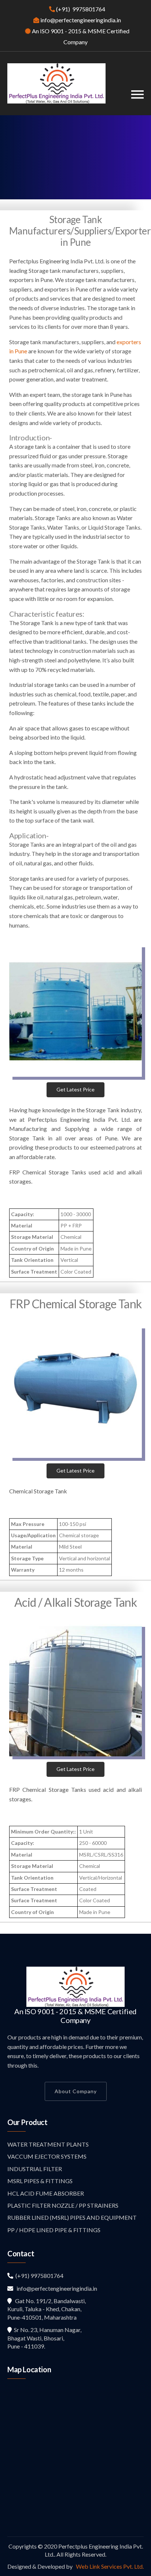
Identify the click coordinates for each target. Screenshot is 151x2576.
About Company (76, 2091)
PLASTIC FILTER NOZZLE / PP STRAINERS (63, 2205)
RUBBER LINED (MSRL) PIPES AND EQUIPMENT (72, 2217)
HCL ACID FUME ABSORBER (46, 2193)
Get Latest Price (75, 1089)
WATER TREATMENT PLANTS (48, 2144)
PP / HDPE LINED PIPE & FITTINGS (54, 2230)
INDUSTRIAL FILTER (35, 2169)
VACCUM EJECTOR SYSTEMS (47, 2156)
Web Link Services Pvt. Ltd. (109, 2566)
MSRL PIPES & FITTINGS (40, 2181)
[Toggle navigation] (137, 95)
